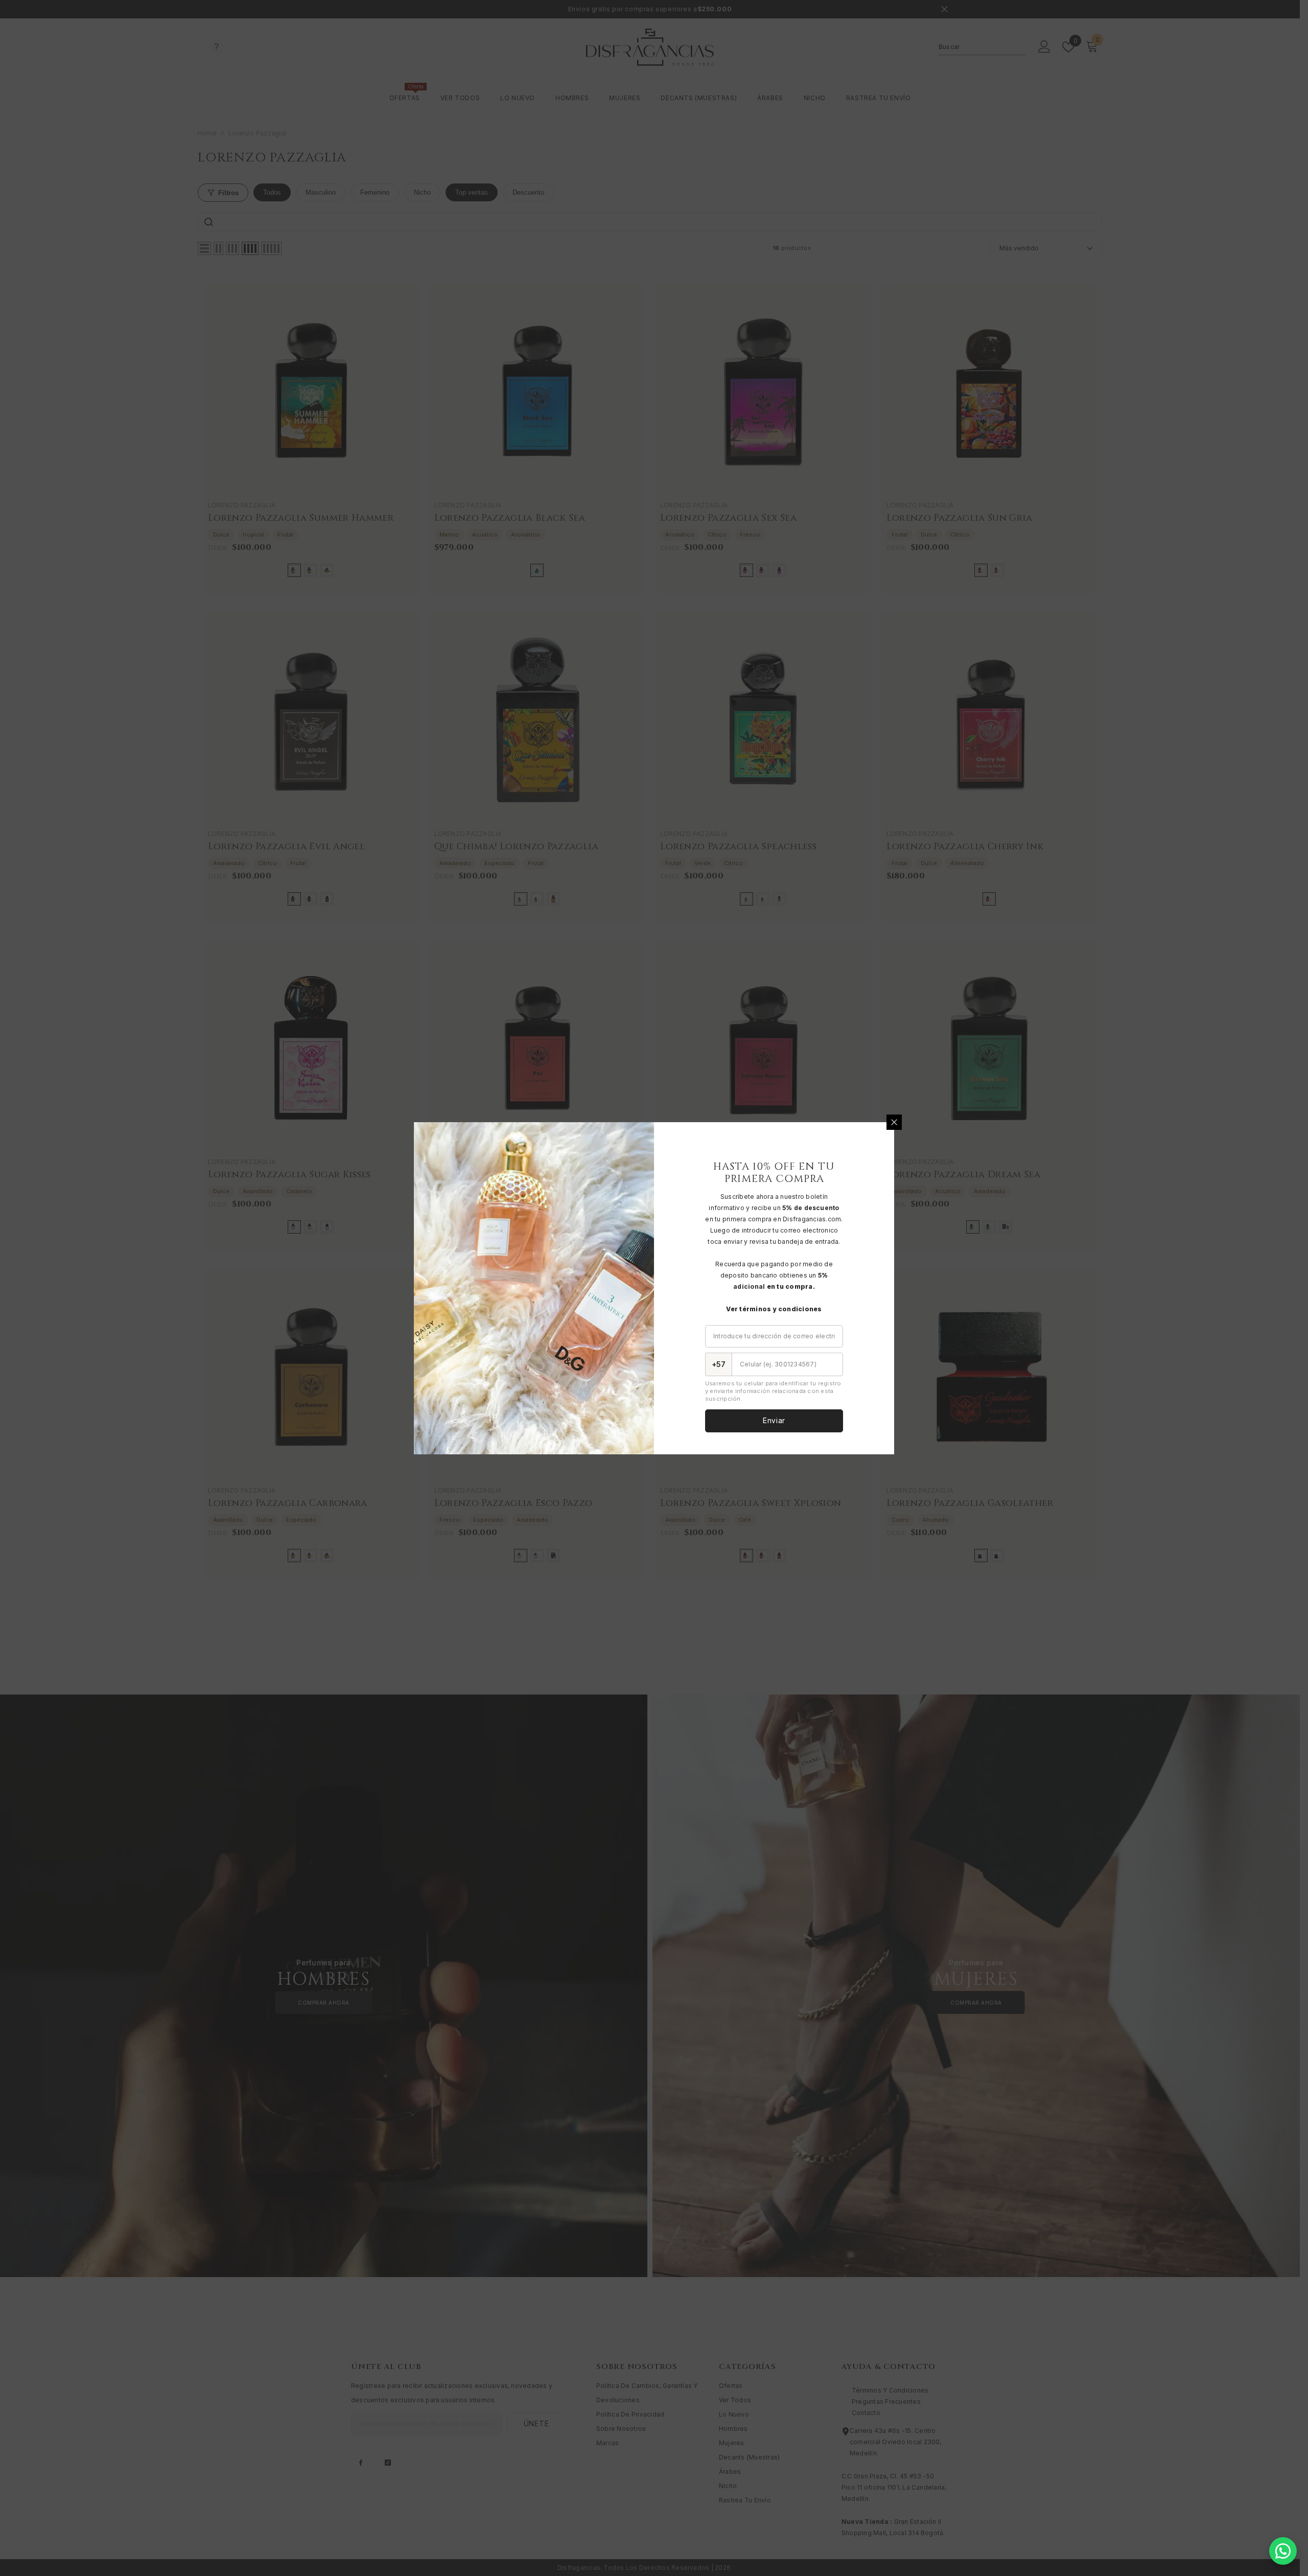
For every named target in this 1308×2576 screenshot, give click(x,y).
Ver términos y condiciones (774, 1309)
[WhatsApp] (1283, 2551)
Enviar (774, 1420)
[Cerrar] (894, 1122)
